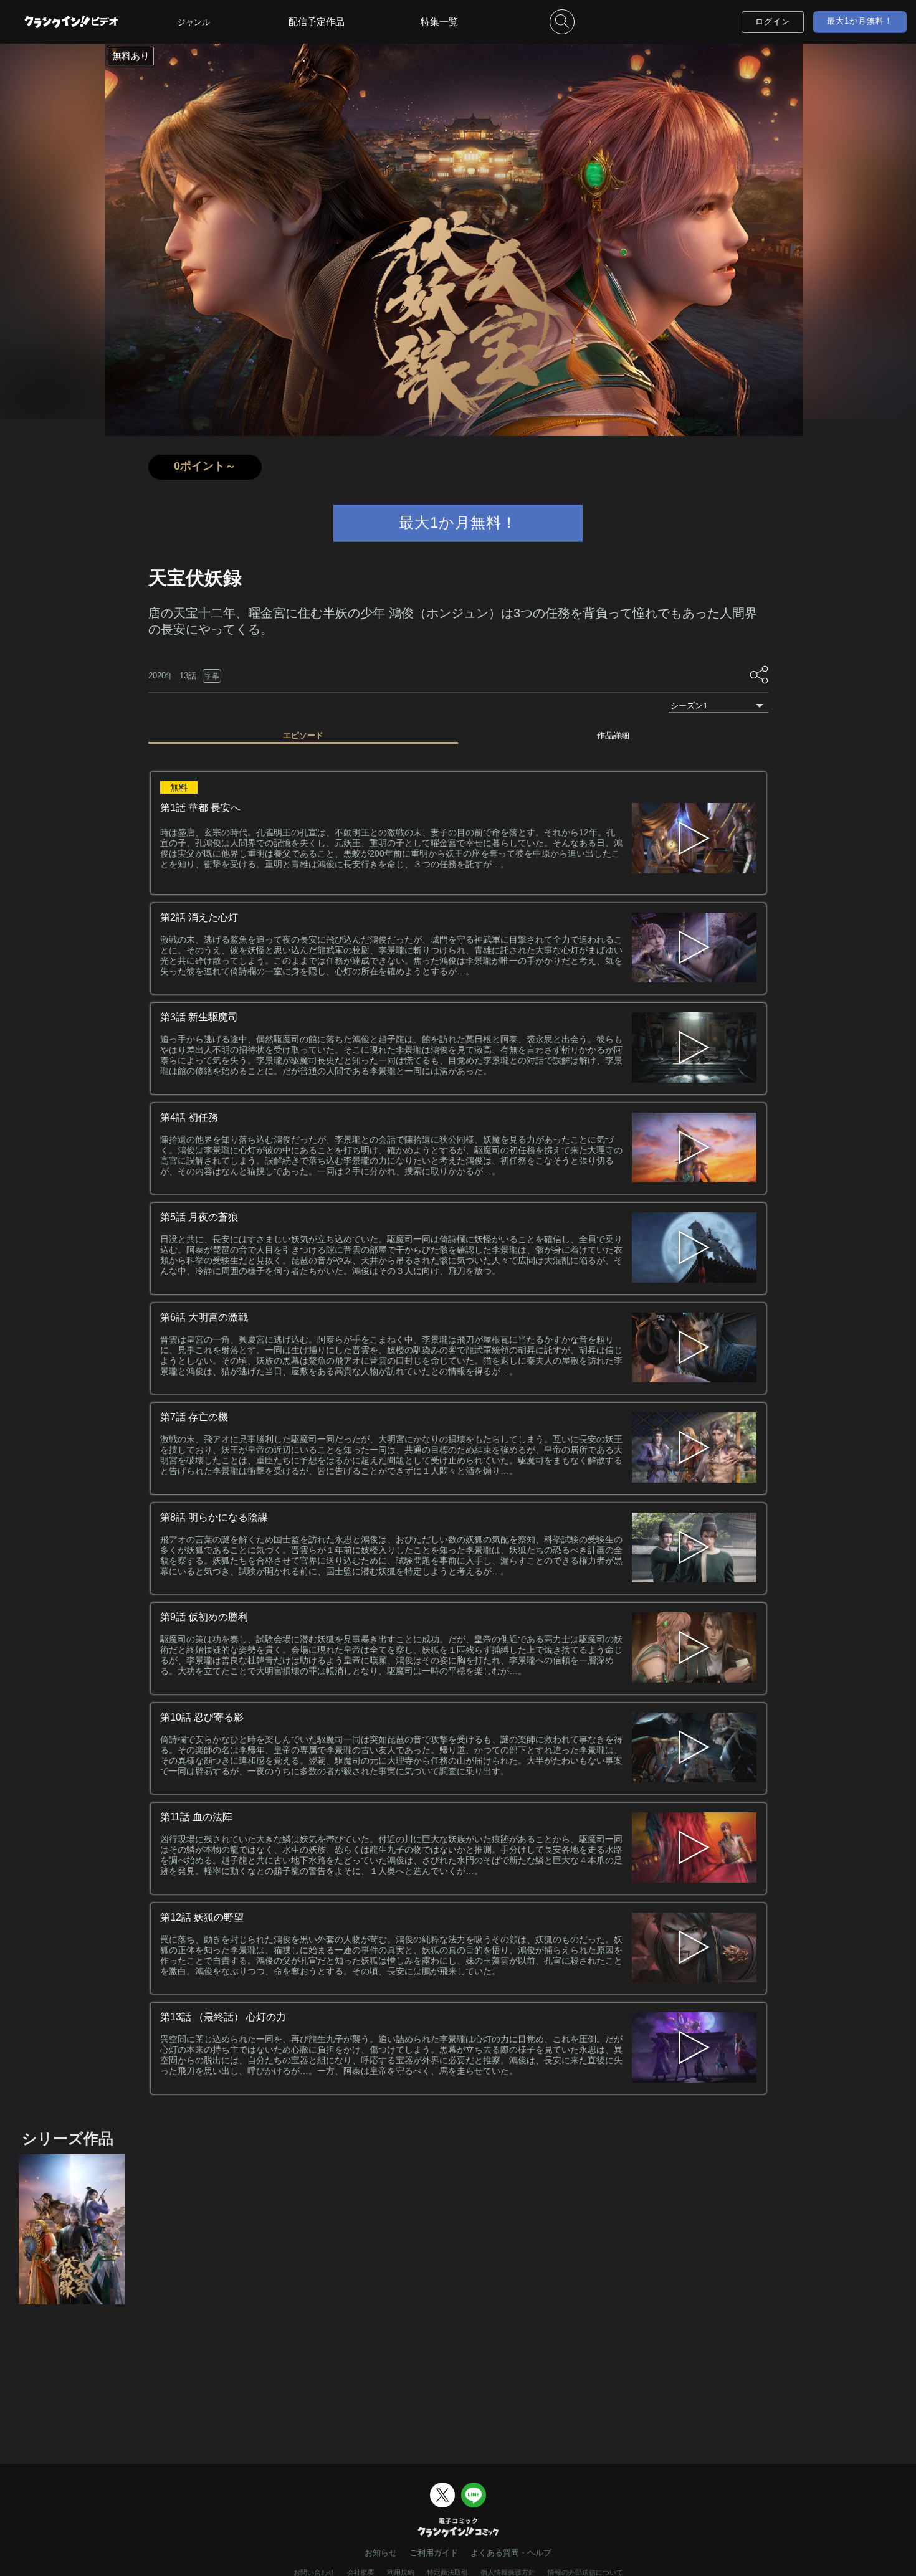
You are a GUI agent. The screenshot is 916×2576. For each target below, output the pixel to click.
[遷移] (694, 949)
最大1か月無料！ (860, 21)
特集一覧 (439, 21)
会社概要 (361, 2572)
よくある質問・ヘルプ (511, 2553)
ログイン (773, 21)
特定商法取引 (447, 2572)
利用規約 (401, 2572)
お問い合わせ (314, 2572)
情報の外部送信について (585, 2572)
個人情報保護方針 (508, 2572)
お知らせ (381, 2553)
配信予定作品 (317, 21)
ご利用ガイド (434, 2553)
